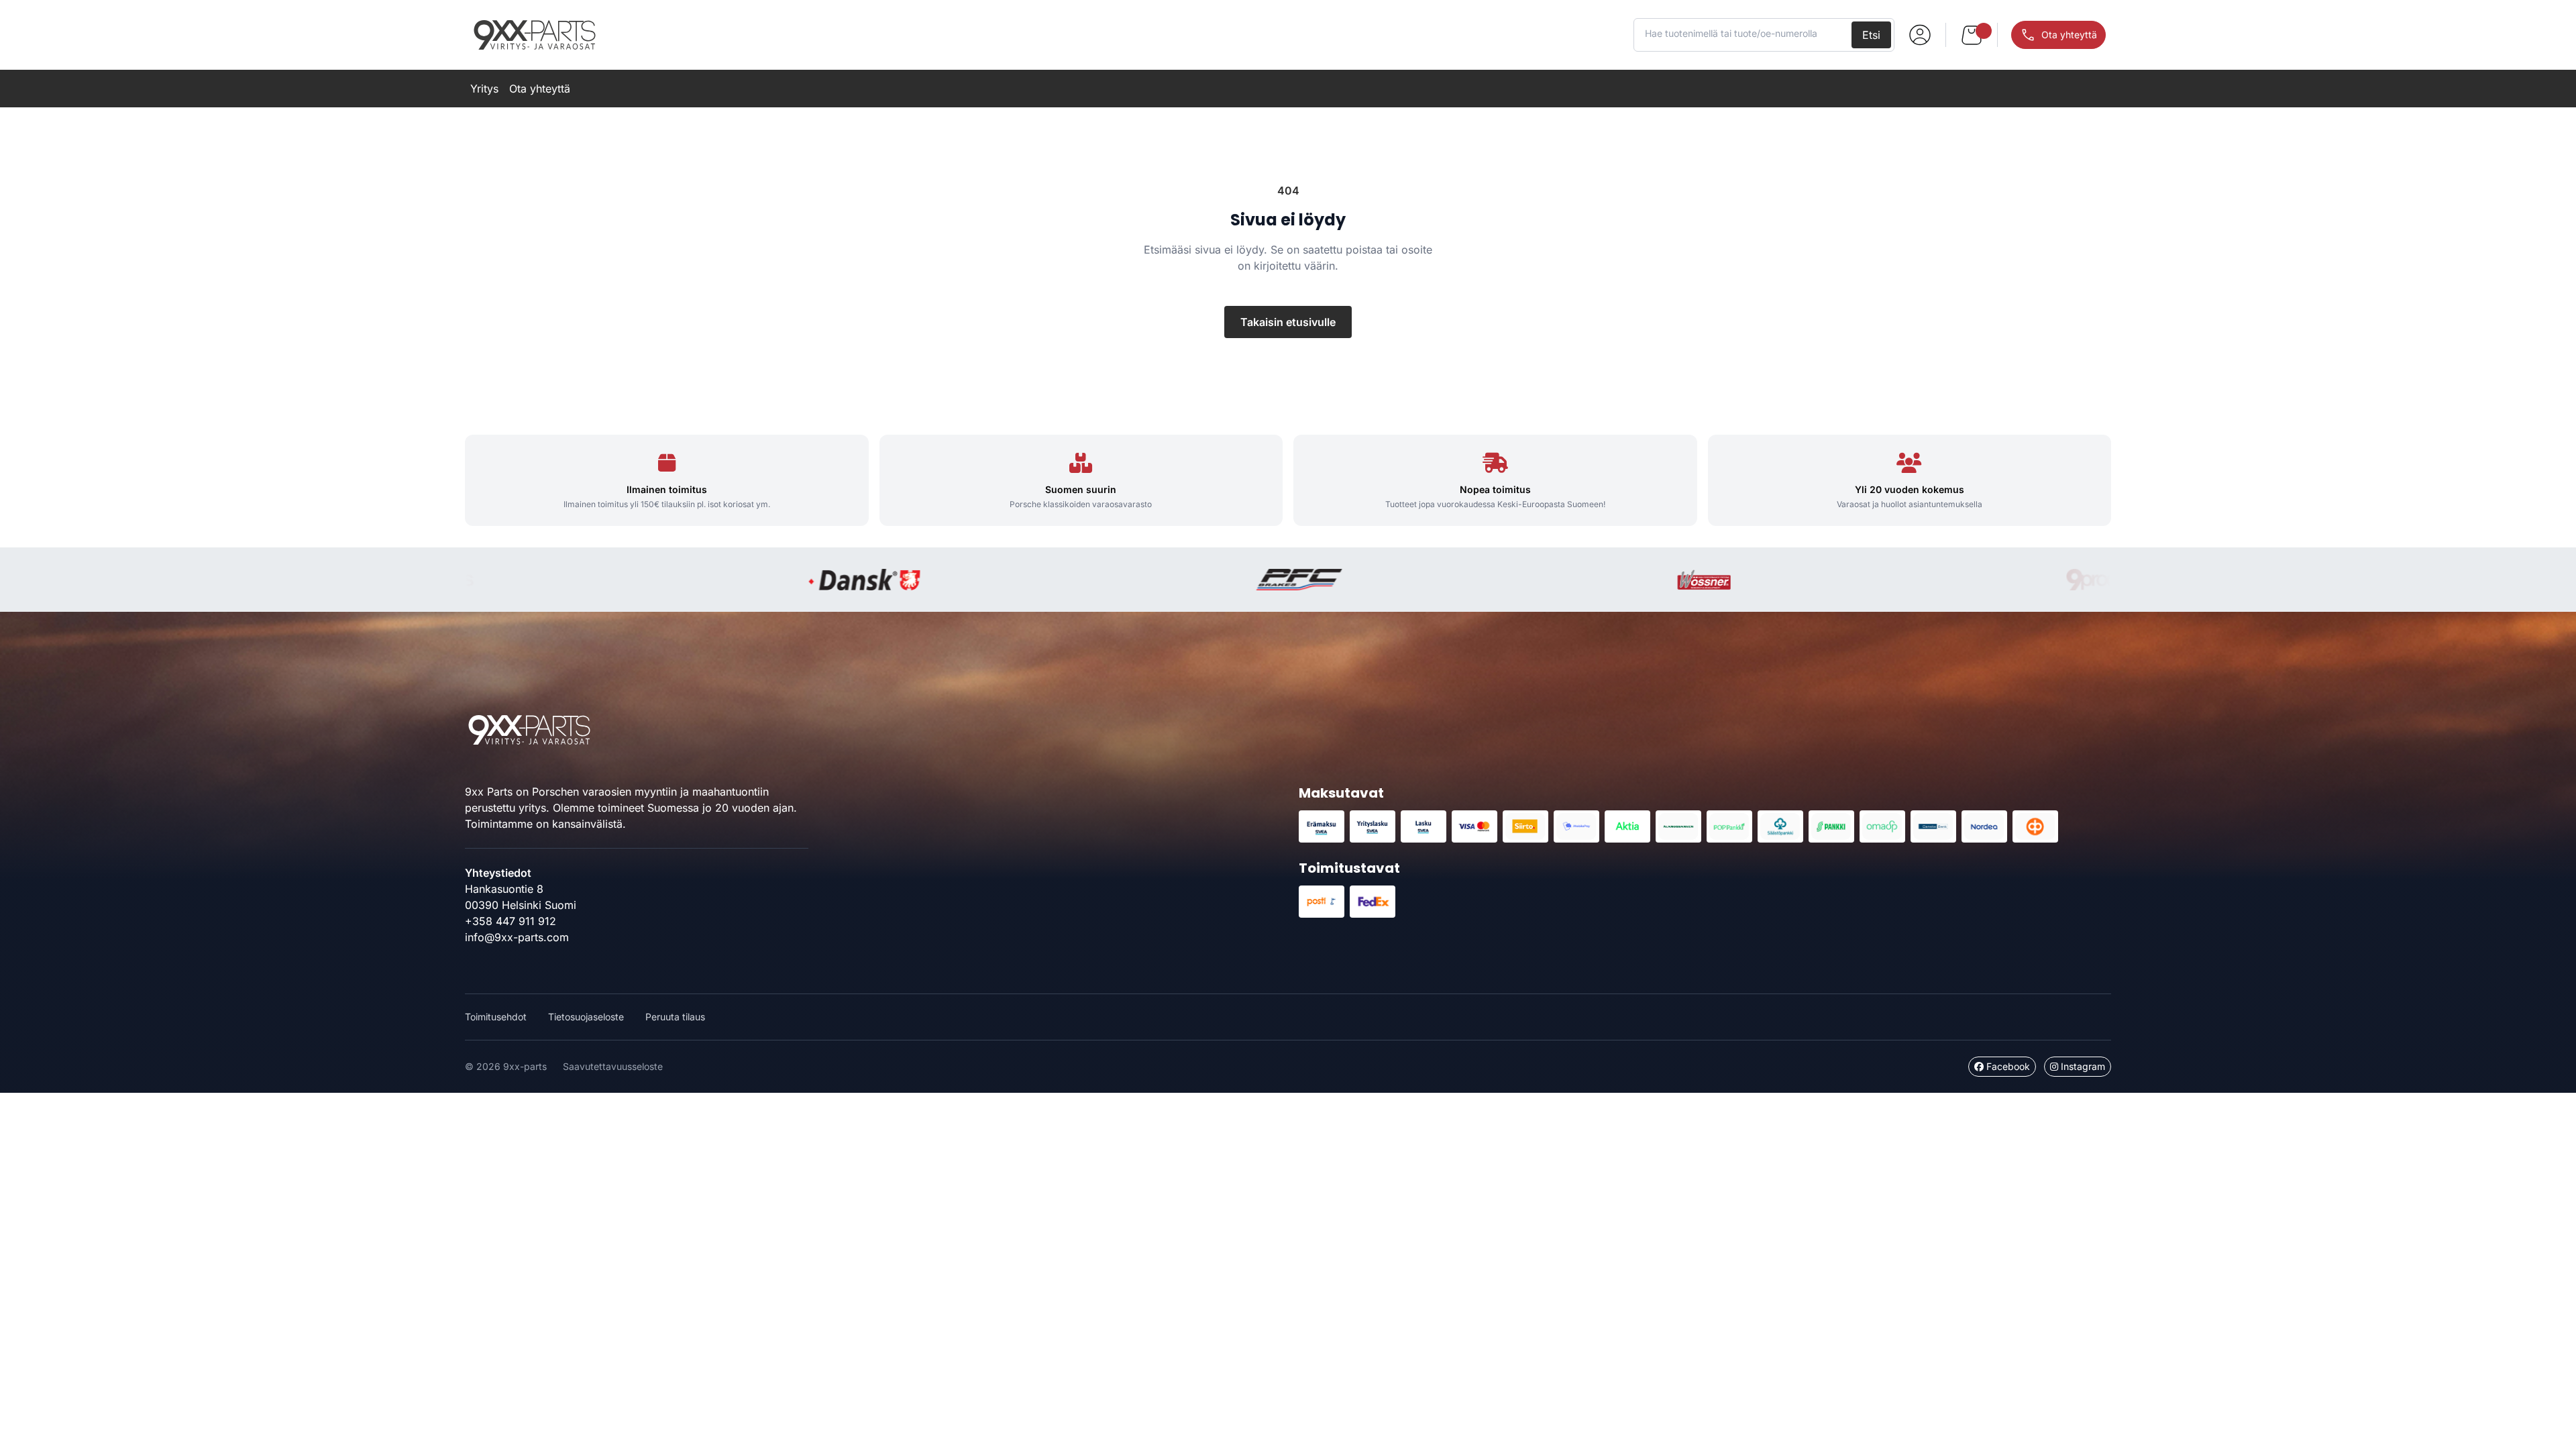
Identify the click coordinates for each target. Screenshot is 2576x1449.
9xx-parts (535, 35)
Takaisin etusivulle (1288, 322)
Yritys (484, 89)
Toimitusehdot (496, 1017)
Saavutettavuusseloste (613, 1066)
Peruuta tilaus (675, 1017)
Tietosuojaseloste (586, 1017)
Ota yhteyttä (540, 89)
